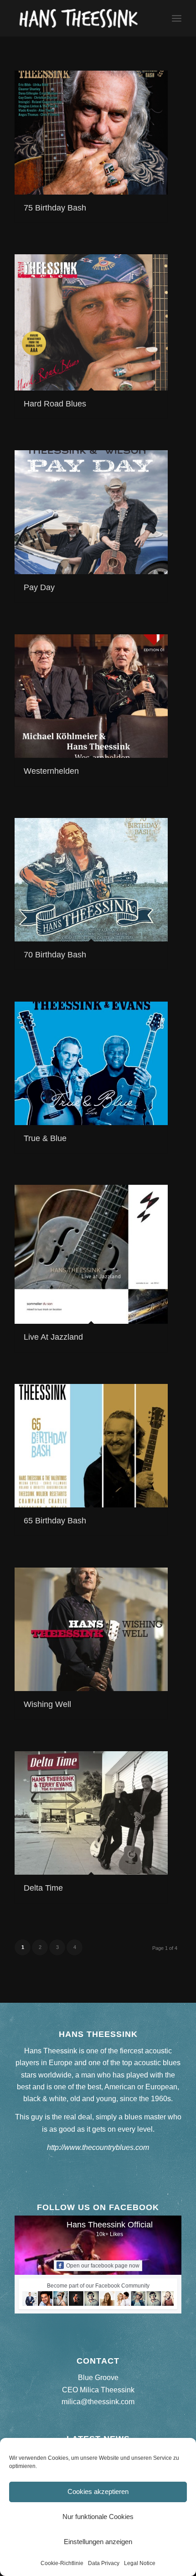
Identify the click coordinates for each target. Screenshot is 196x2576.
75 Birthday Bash (55, 208)
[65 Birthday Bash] (91, 1446)
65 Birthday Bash (55, 1521)
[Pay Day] (91, 512)
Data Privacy (104, 2563)
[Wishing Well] (91, 1629)
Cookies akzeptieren (98, 2491)
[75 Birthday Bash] (91, 133)
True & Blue (45, 1138)
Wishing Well (47, 1704)
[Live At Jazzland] (91, 1254)
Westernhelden (51, 771)
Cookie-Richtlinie (62, 2563)
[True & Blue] (91, 1063)
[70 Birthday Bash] (91, 880)
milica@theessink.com (98, 2402)
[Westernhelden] (91, 696)
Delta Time (43, 1888)
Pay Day (39, 587)
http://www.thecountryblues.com (98, 2147)
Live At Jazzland (53, 1337)
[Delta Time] (91, 1813)
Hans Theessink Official (110, 2225)
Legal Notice (140, 2563)
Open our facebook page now (103, 2266)
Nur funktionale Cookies (98, 2517)
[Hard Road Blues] (91, 322)
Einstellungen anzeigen (98, 2542)
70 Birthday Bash (55, 955)
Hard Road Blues (55, 404)
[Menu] (177, 18)
